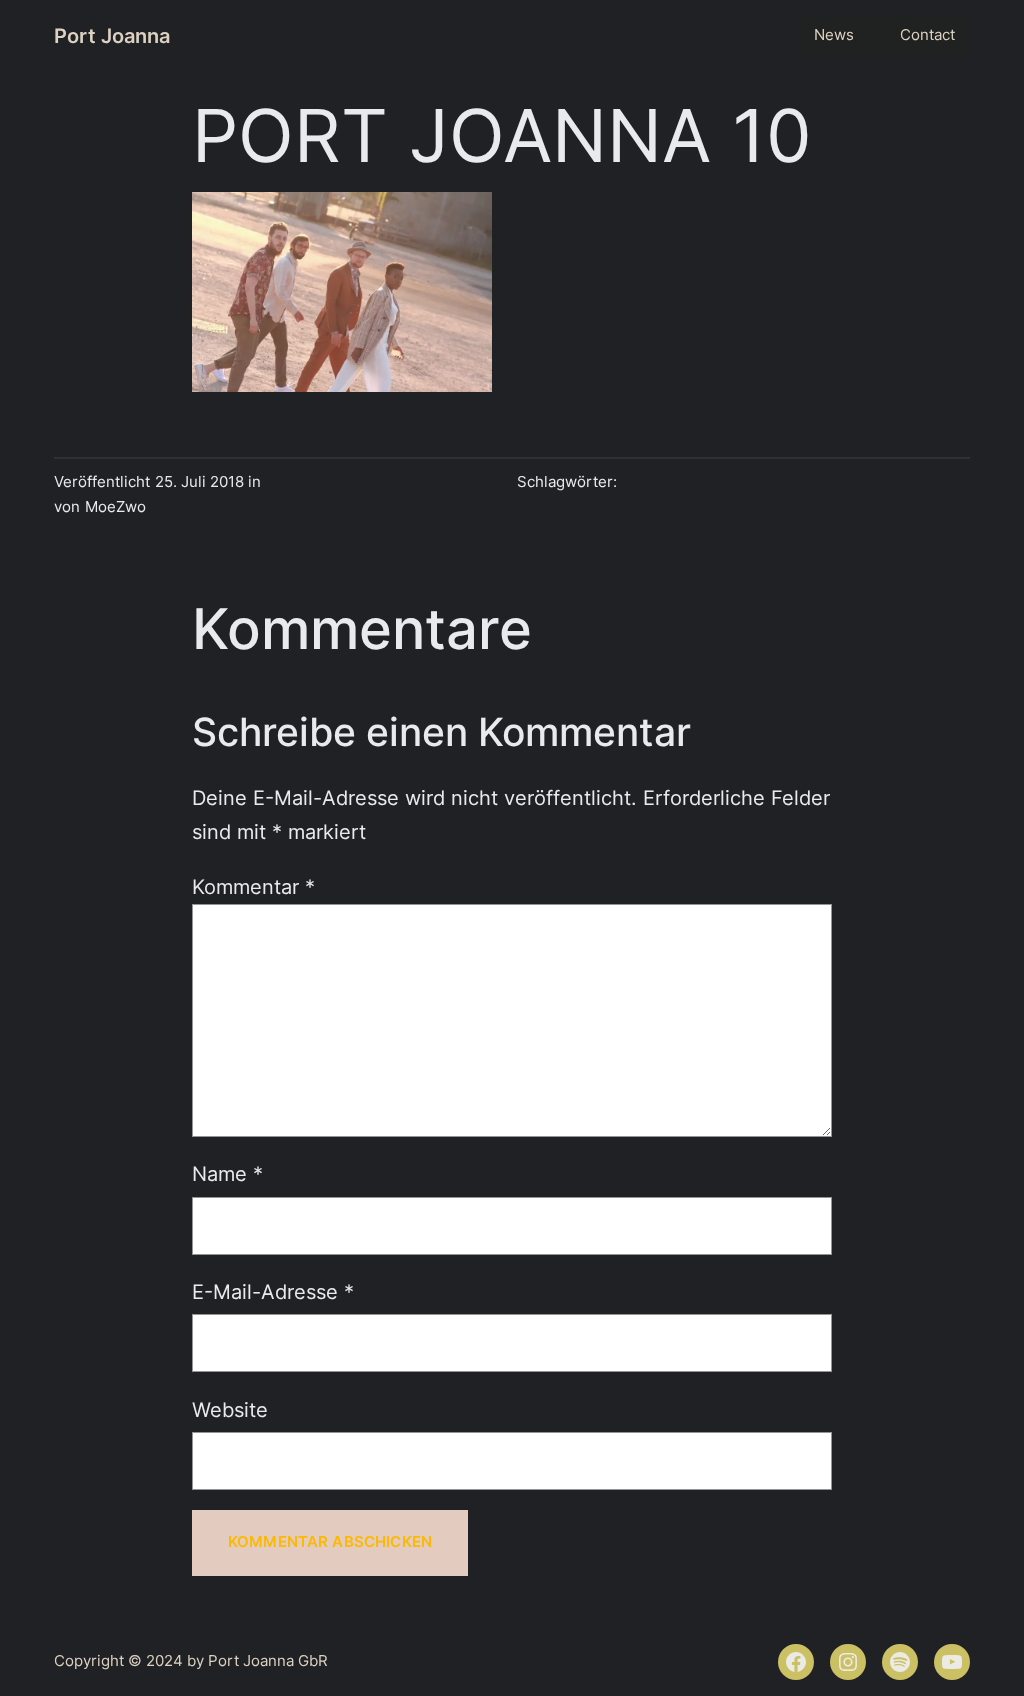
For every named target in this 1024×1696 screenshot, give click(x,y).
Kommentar (253, 886)
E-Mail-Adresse (273, 1291)
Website (230, 1409)
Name (227, 1173)
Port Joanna (112, 35)
